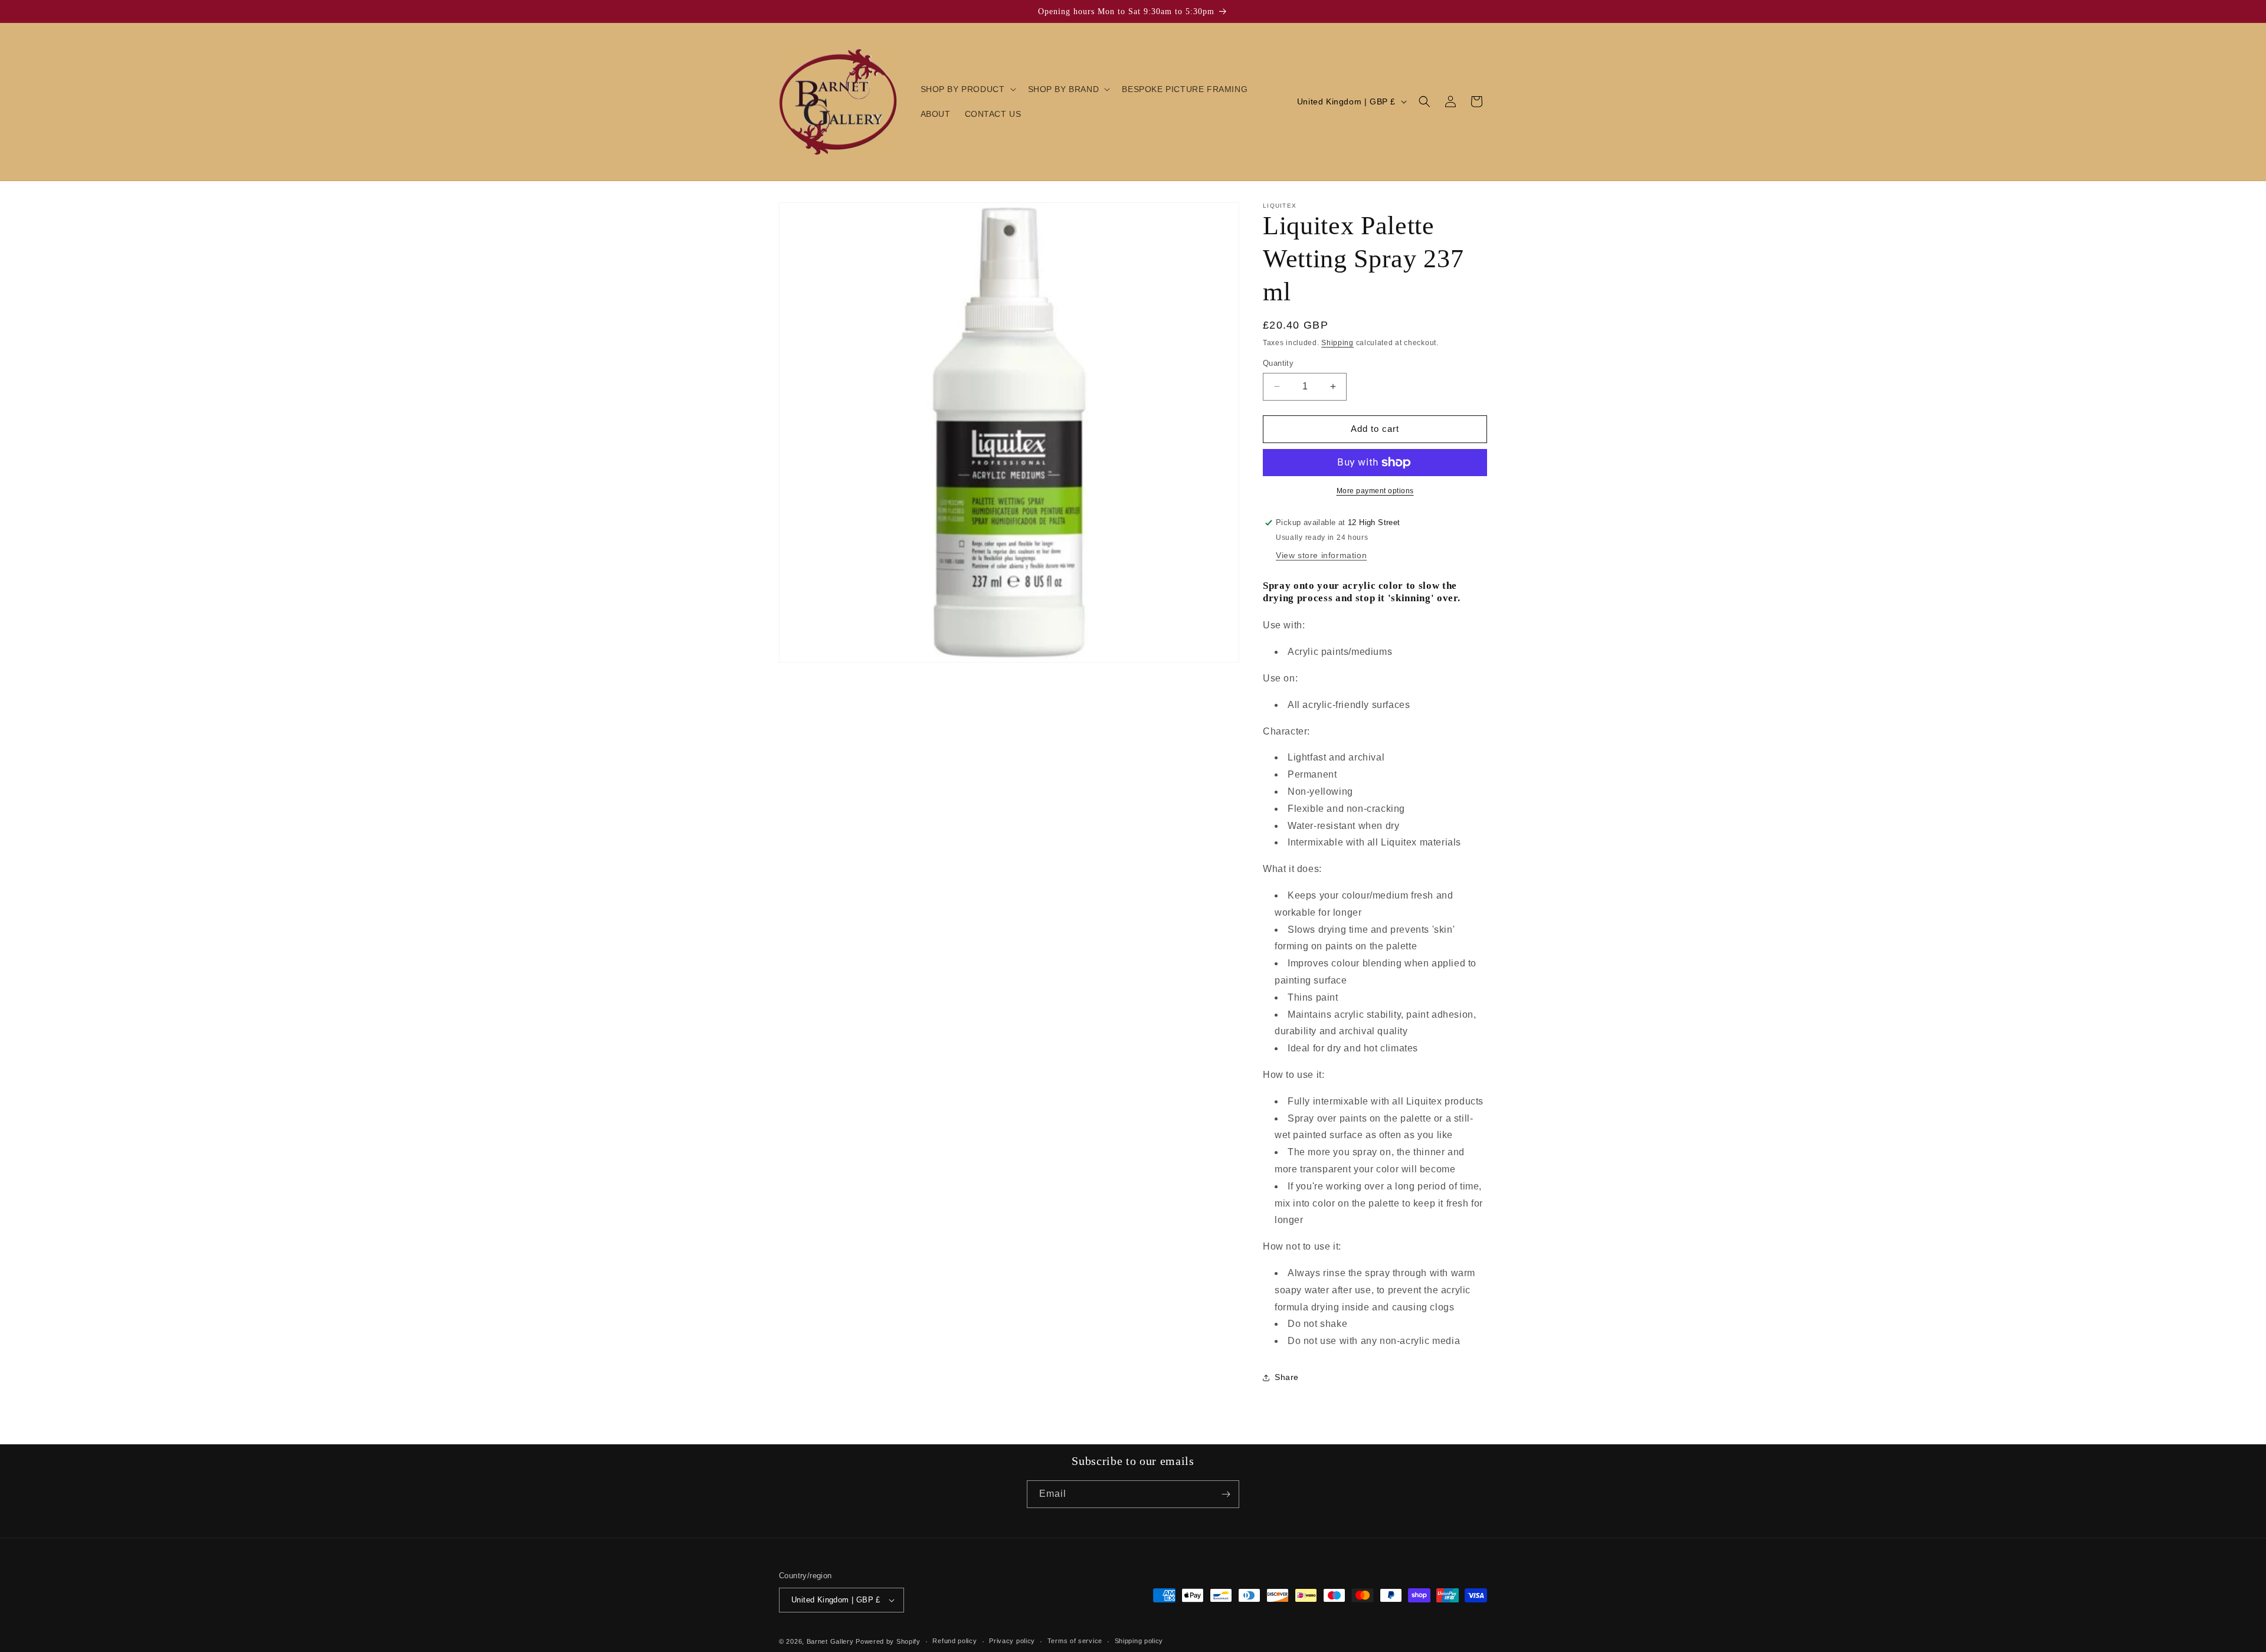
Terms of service (1075, 1641)
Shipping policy (1139, 1641)
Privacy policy (1012, 1641)
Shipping (1337, 343)
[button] (967, 89)
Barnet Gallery (830, 1641)
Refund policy (954, 1641)
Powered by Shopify (888, 1641)
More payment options (1375, 491)
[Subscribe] (1226, 1494)
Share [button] (1287, 1377)
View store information (1321, 555)
